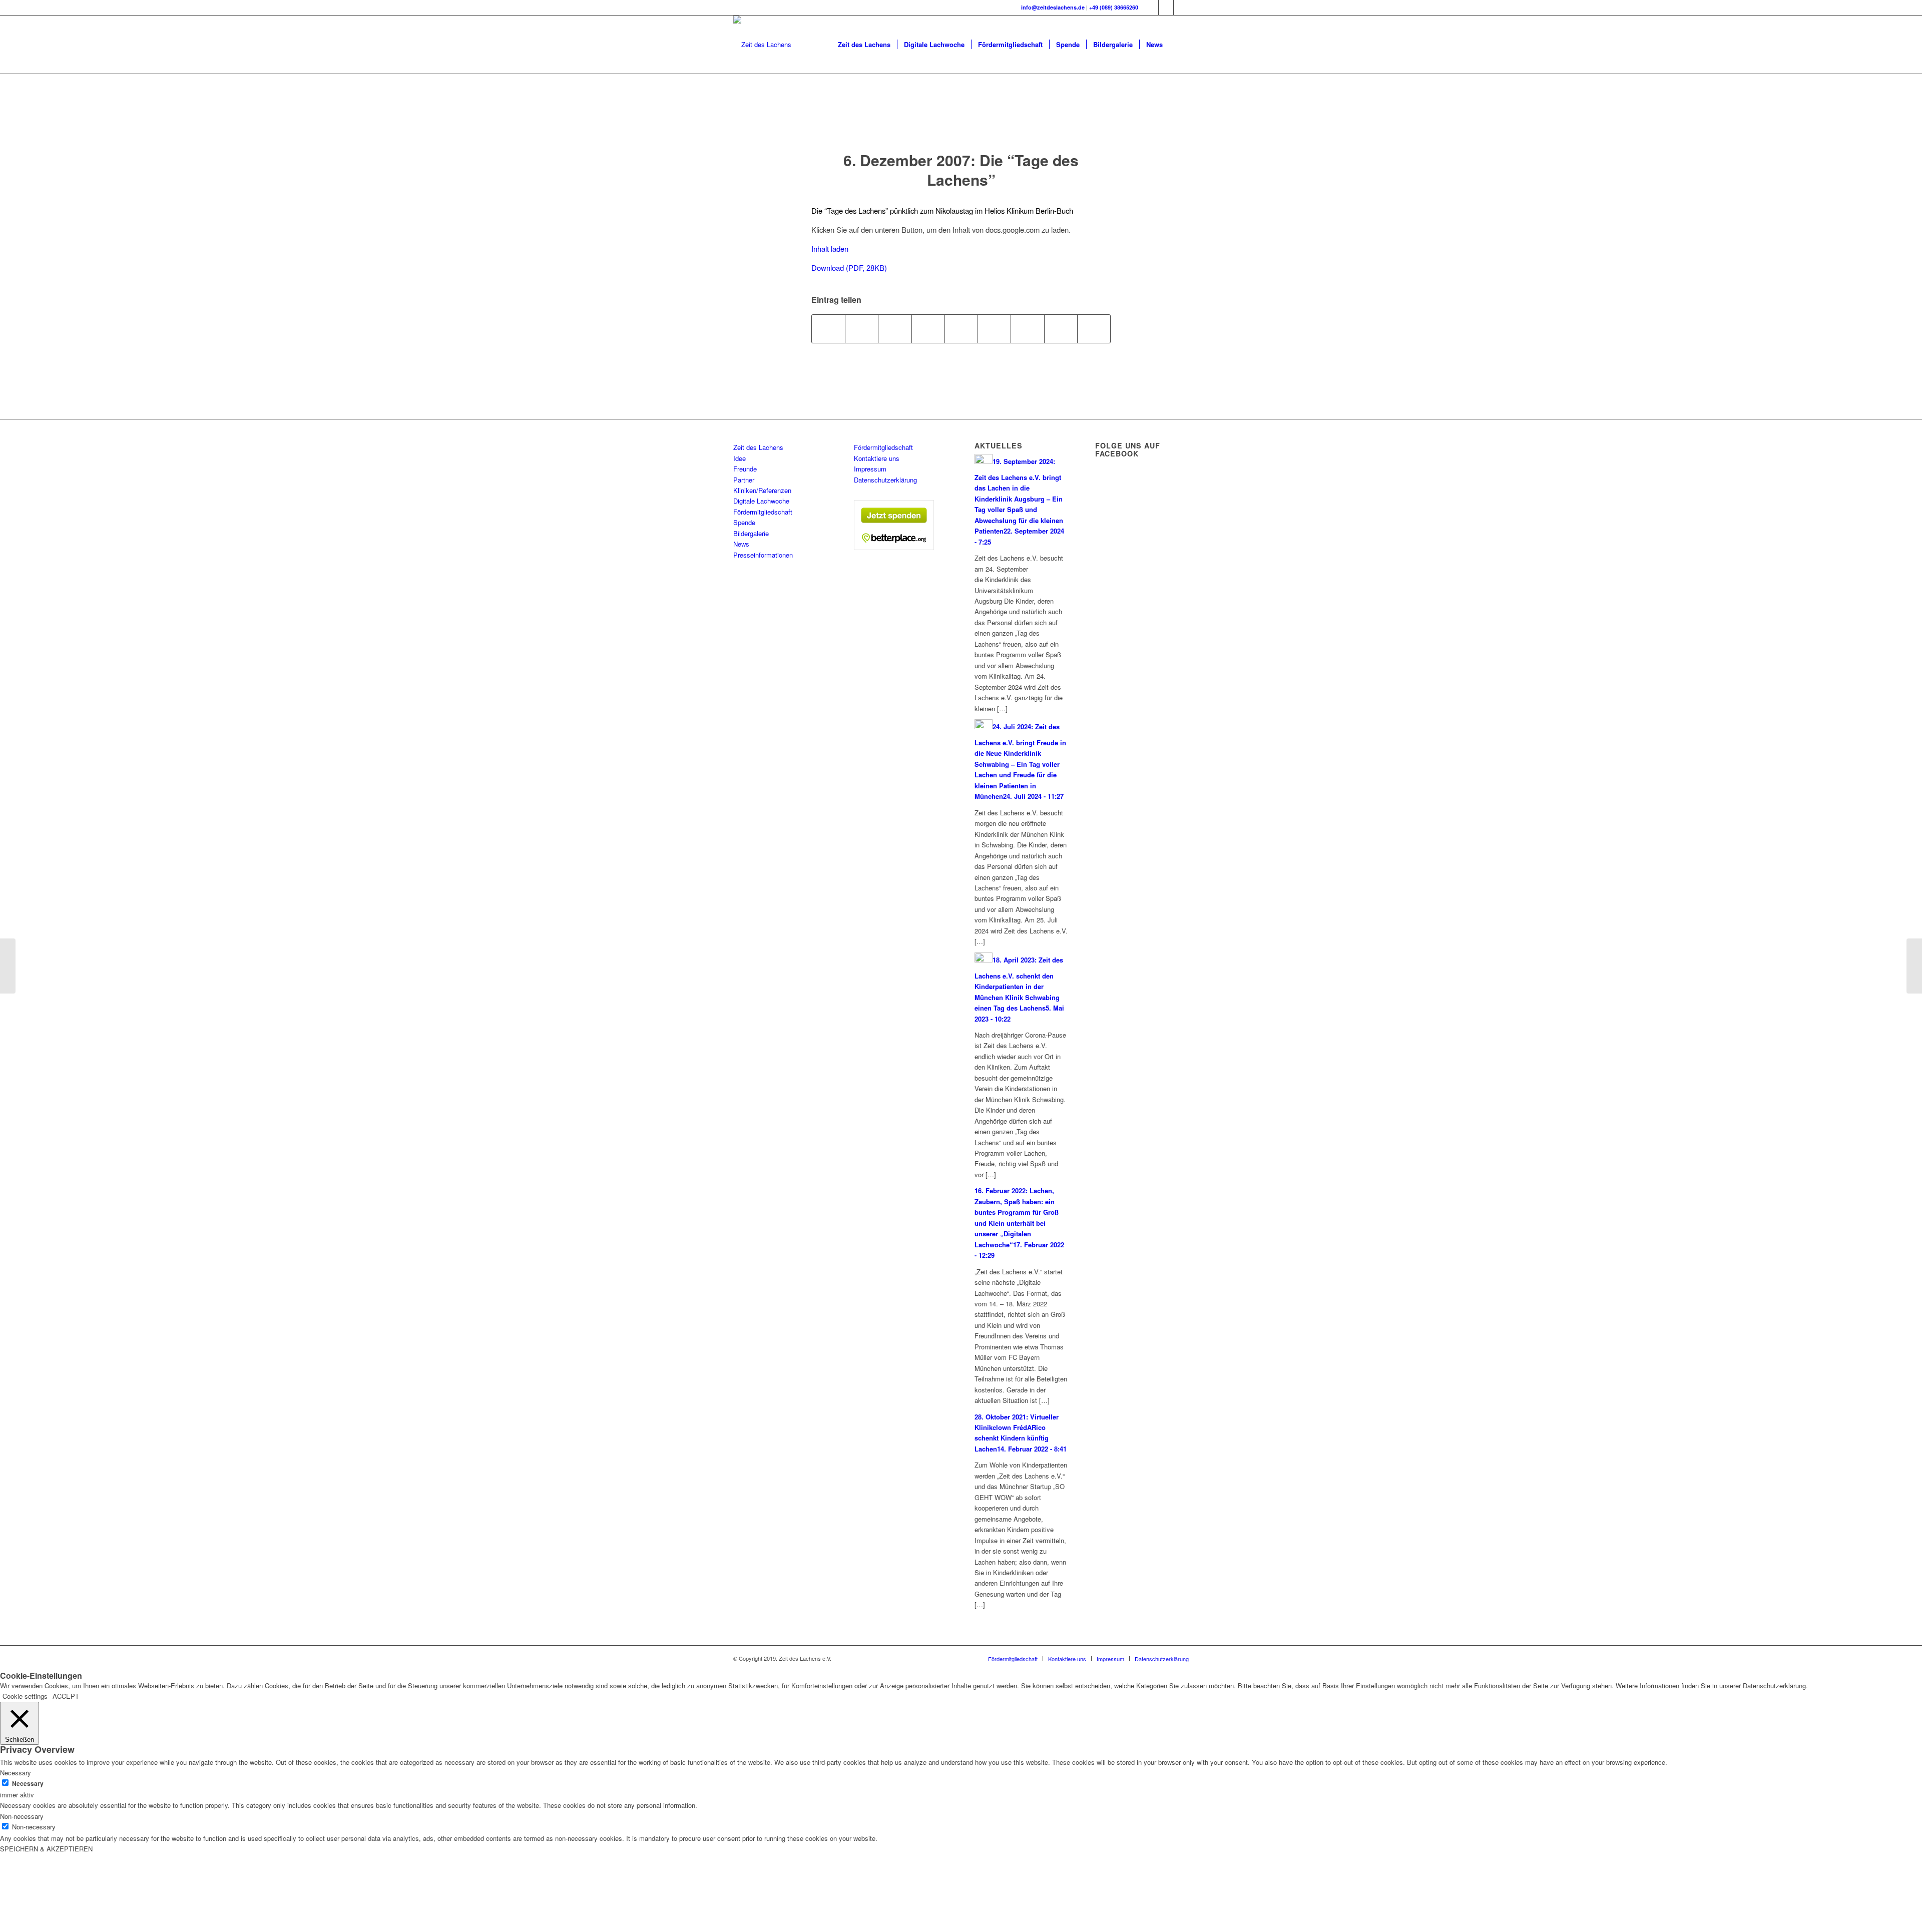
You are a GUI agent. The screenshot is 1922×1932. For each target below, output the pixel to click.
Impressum (870, 469)
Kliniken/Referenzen (762, 490)
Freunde (745, 469)
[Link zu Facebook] (1151, 8)
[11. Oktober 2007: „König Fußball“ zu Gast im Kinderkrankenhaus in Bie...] (8, 966)
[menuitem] (864, 45)
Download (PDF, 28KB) (849, 268)
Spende (744, 522)
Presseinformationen (763, 555)
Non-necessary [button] (22, 1816)
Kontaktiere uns (877, 458)
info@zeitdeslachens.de (1053, 7)
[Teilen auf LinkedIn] (961, 329)
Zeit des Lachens (758, 447)
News (741, 544)
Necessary (28, 1784)
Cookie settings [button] (25, 1696)
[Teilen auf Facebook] (828, 329)
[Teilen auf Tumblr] (994, 329)
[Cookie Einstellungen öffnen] (75, 1927)
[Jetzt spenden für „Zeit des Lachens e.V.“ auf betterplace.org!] (894, 547)
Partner (744, 480)
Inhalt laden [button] (830, 249)
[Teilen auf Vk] (1027, 329)
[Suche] (1179, 45)
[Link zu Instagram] (1166, 8)
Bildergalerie (751, 533)
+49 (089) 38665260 (1114, 7)
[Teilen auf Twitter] (862, 329)
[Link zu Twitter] (1181, 8)
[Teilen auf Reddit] (1061, 329)
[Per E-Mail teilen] (1094, 329)
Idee (740, 458)
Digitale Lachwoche (761, 501)
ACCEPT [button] (66, 1696)
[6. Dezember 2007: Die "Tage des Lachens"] (961, 122)
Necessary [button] (16, 1773)
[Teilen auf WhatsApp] (895, 329)
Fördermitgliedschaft (763, 512)
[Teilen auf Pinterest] (928, 329)
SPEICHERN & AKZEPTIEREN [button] (46, 1849)
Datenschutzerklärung (885, 480)
